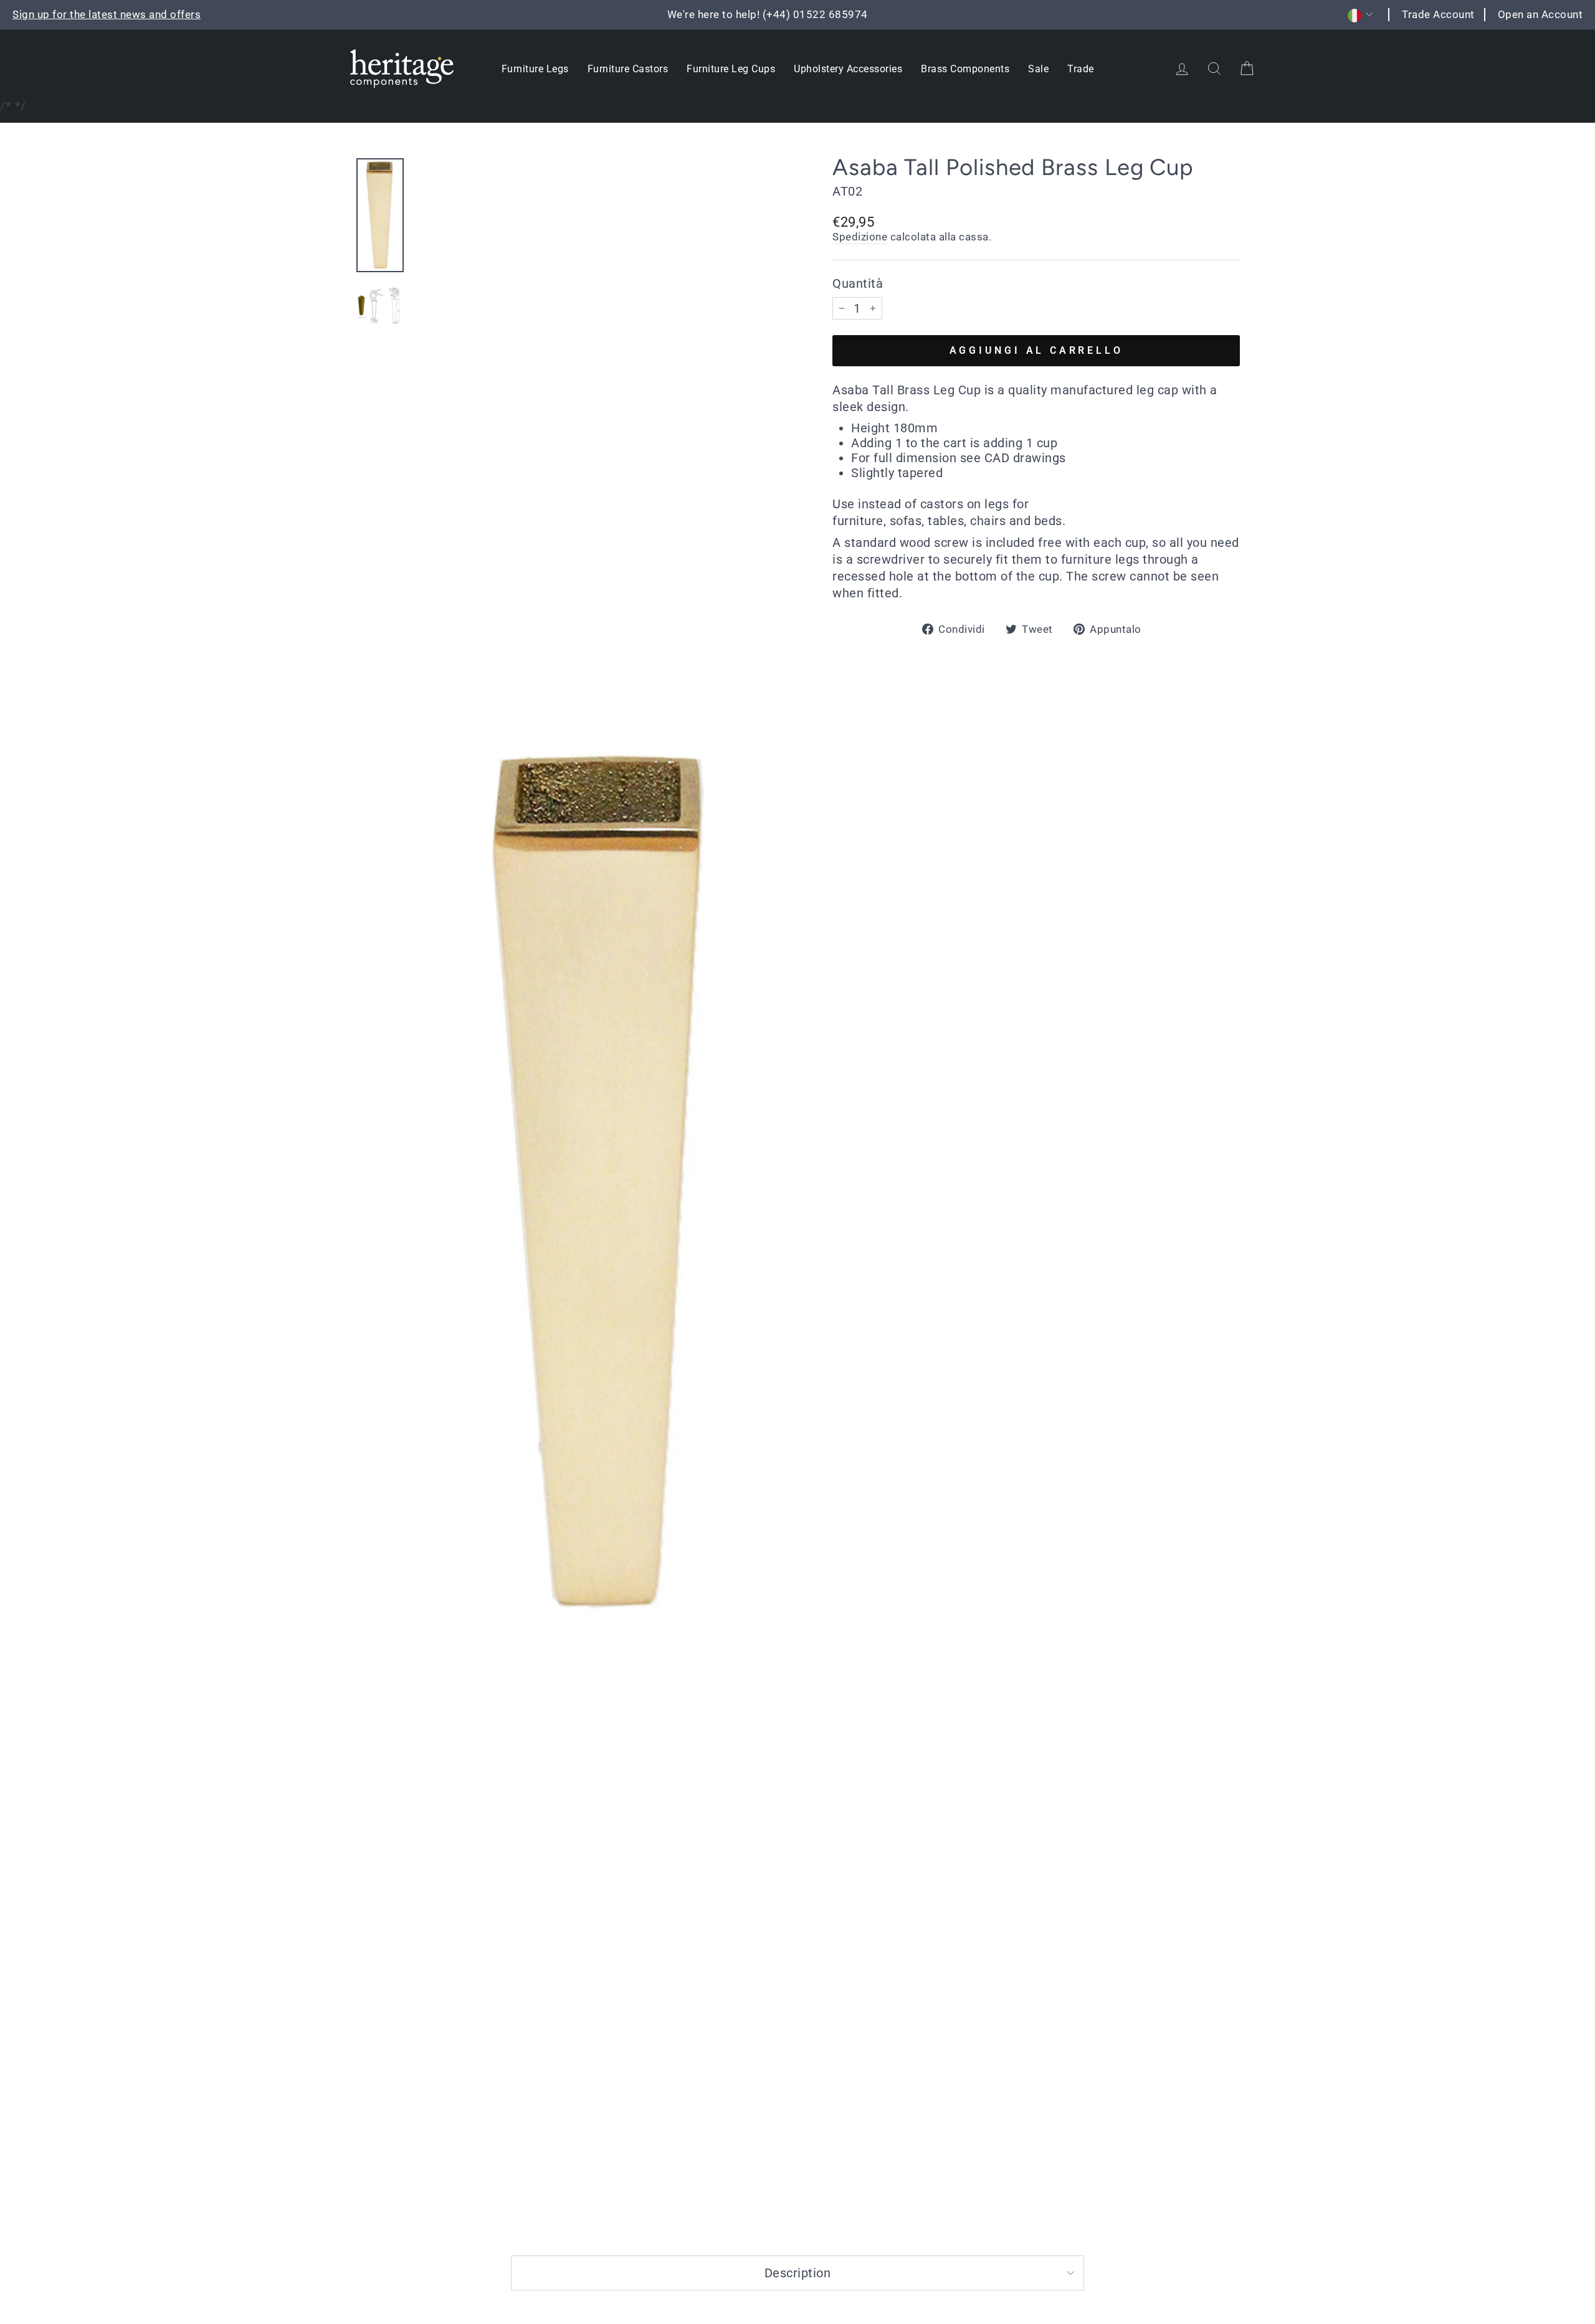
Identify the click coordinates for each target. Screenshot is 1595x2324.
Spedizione (860, 237)
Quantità (858, 283)
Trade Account (1438, 14)
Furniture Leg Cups (731, 69)
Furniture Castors (628, 69)
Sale (1038, 69)
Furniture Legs (535, 69)
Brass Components (965, 69)
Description (798, 2273)
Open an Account (1540, 14)
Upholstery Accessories (848, 69)
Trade (1081, 69)
